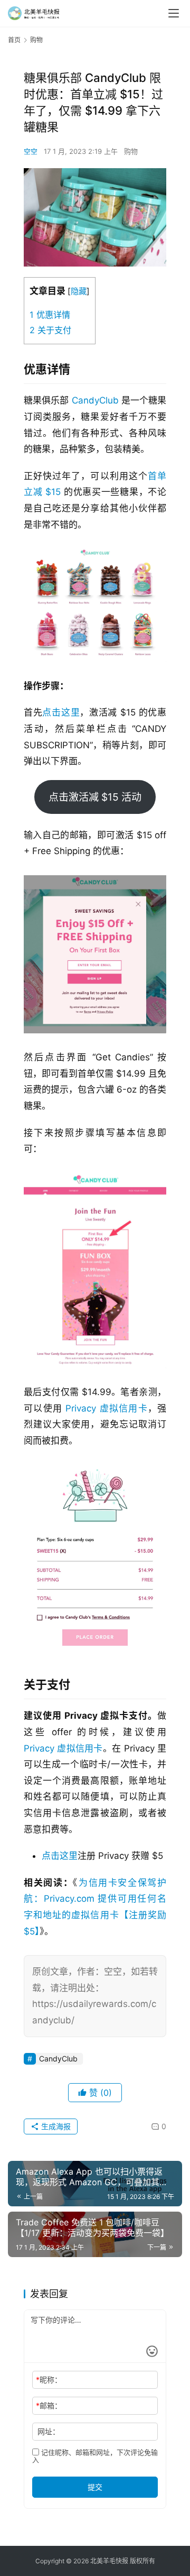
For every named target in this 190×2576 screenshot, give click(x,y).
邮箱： (49, 2405)
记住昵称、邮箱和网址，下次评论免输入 (95, 2456)
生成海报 (55, 2126)
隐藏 (79, 291)
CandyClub (95, 400)
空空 (31, 151)
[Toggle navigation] (174, 13)
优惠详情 (50, 315)
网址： (49, 2431)
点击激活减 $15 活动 (95, 797)
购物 (131, 151)
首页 (14, 40)
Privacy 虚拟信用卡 (107, 1408)
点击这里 (61, 712)
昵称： (49, 2380)
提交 (95, 2487)
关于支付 (50, 330)
